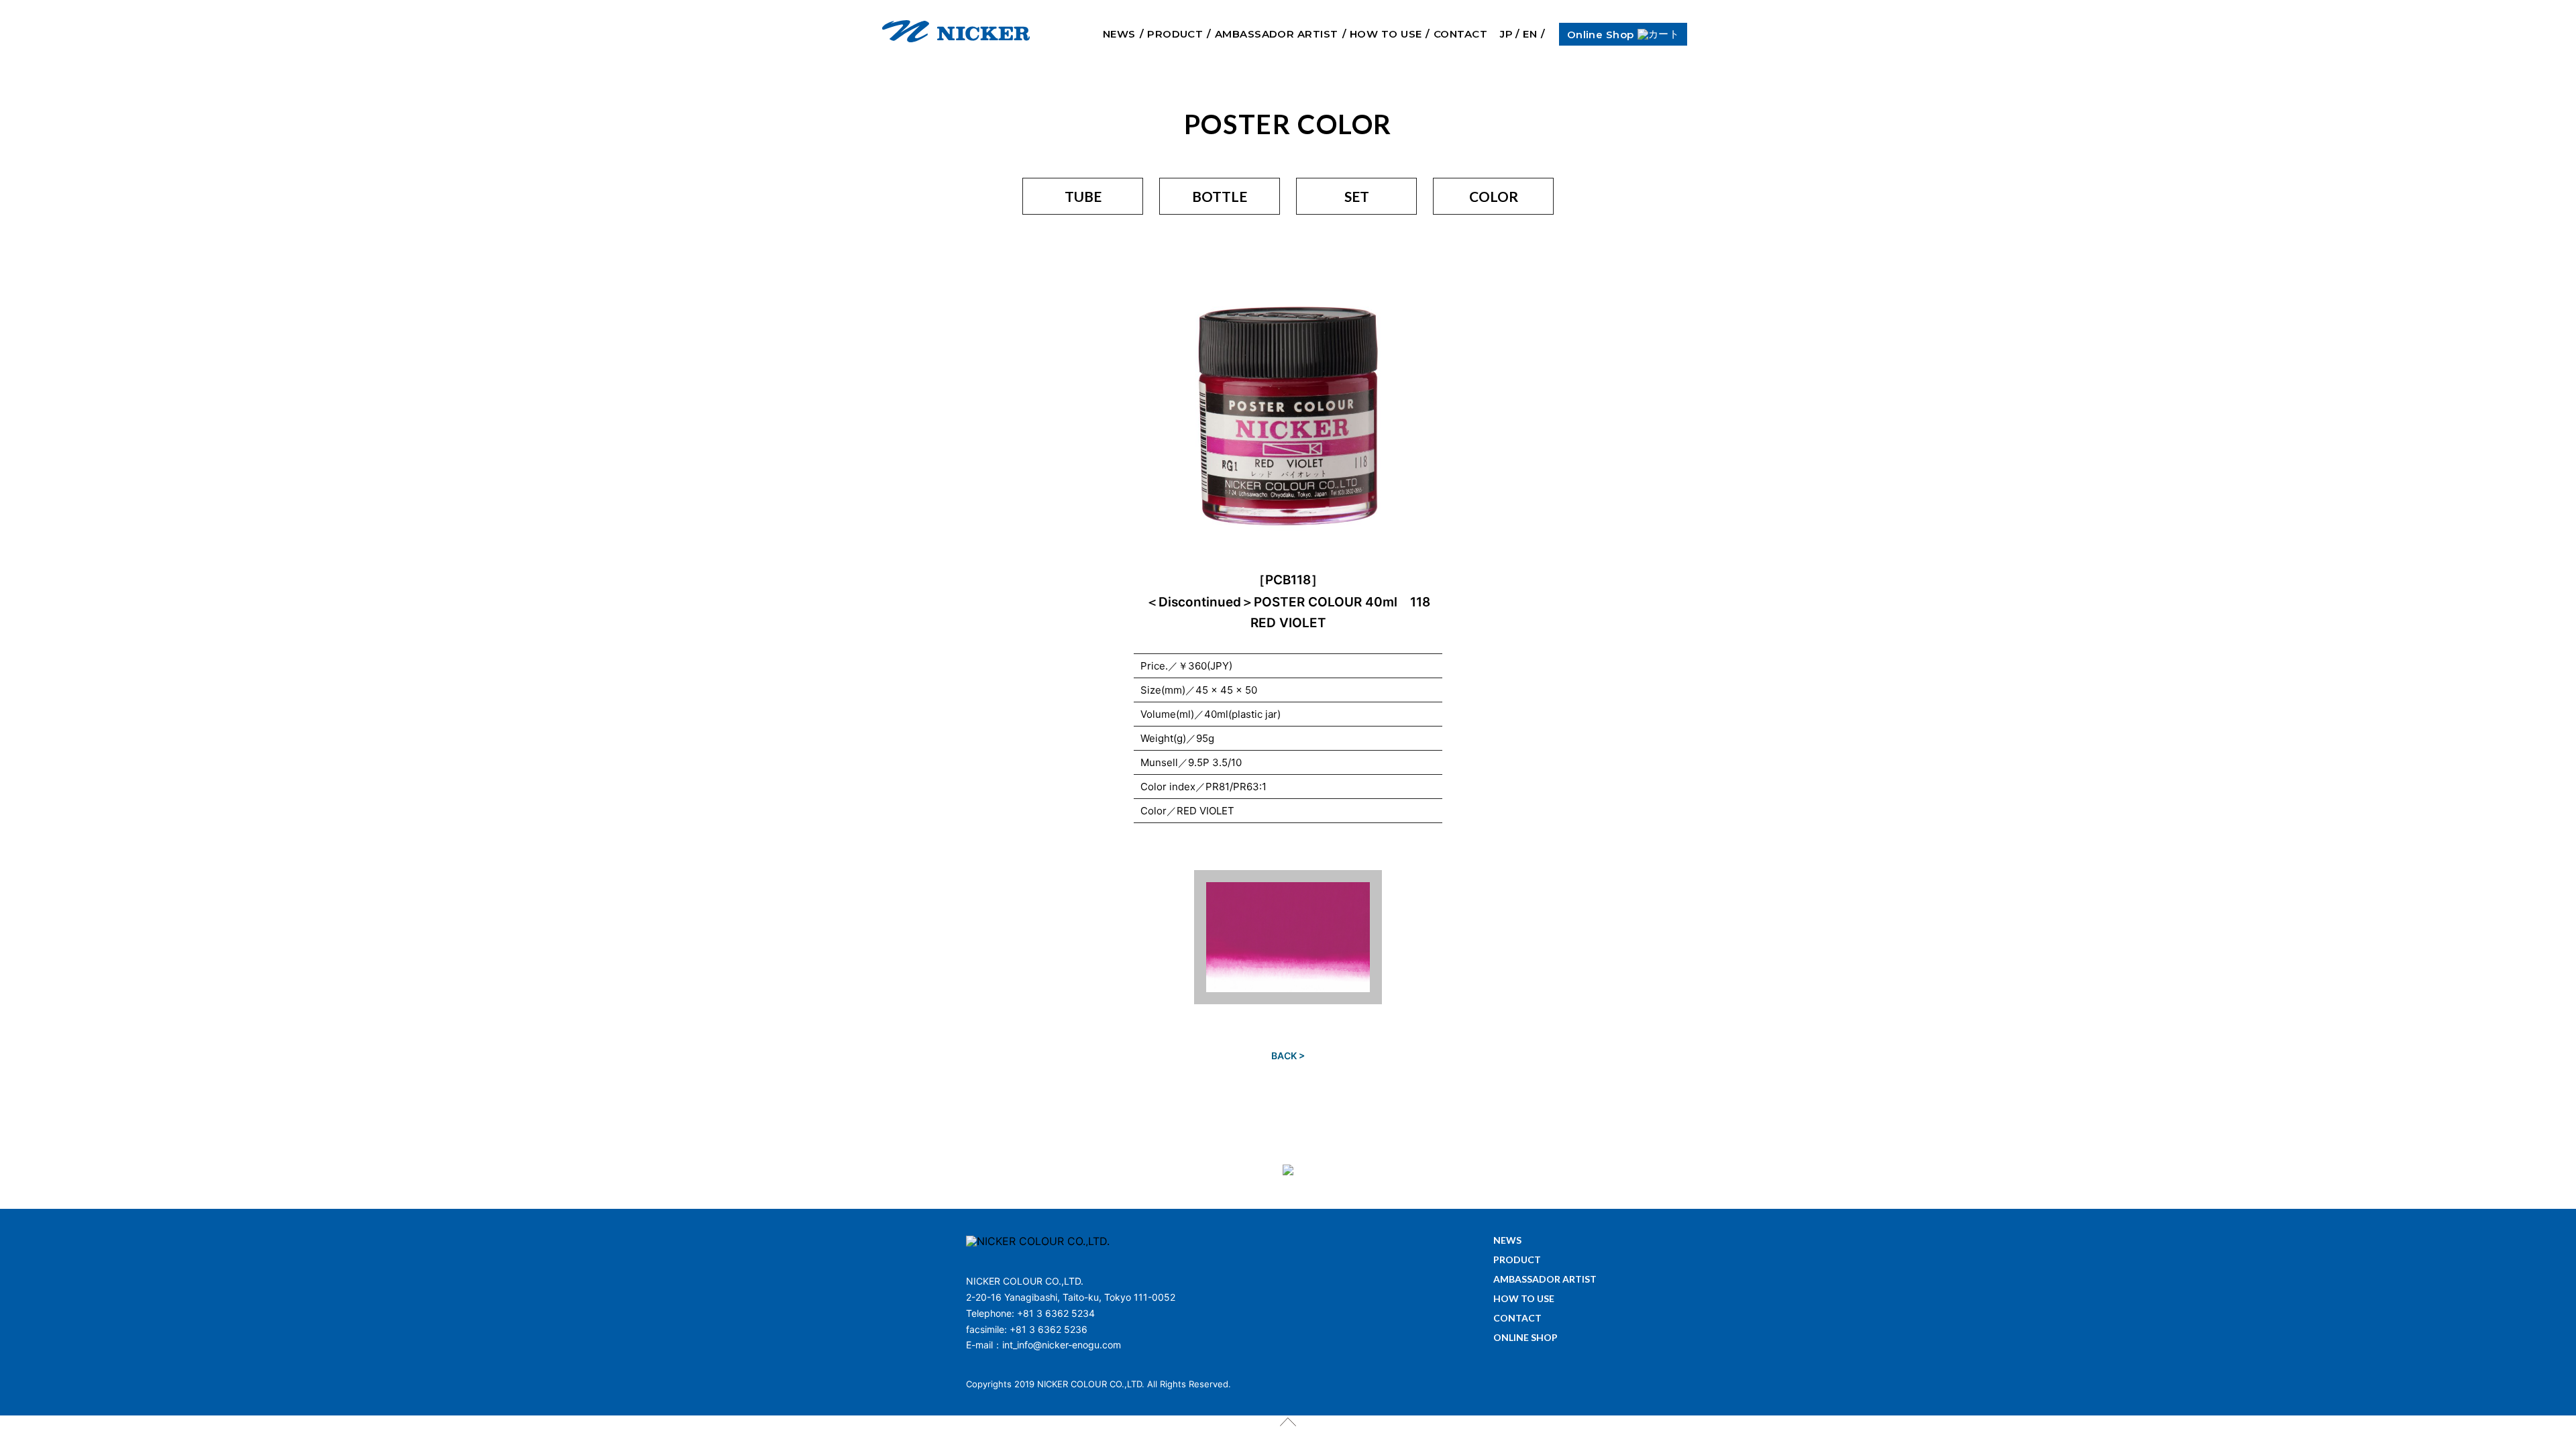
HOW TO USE (1386, 34)
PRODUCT (1175, 34)
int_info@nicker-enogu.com (1062, 1345)
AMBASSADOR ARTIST (1277, 34)
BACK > (1288, 1056)
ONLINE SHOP (1525, 1338)
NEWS (1119, 34)
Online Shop (1601, 34)
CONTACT (1460, 34)
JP (1506, 34)
